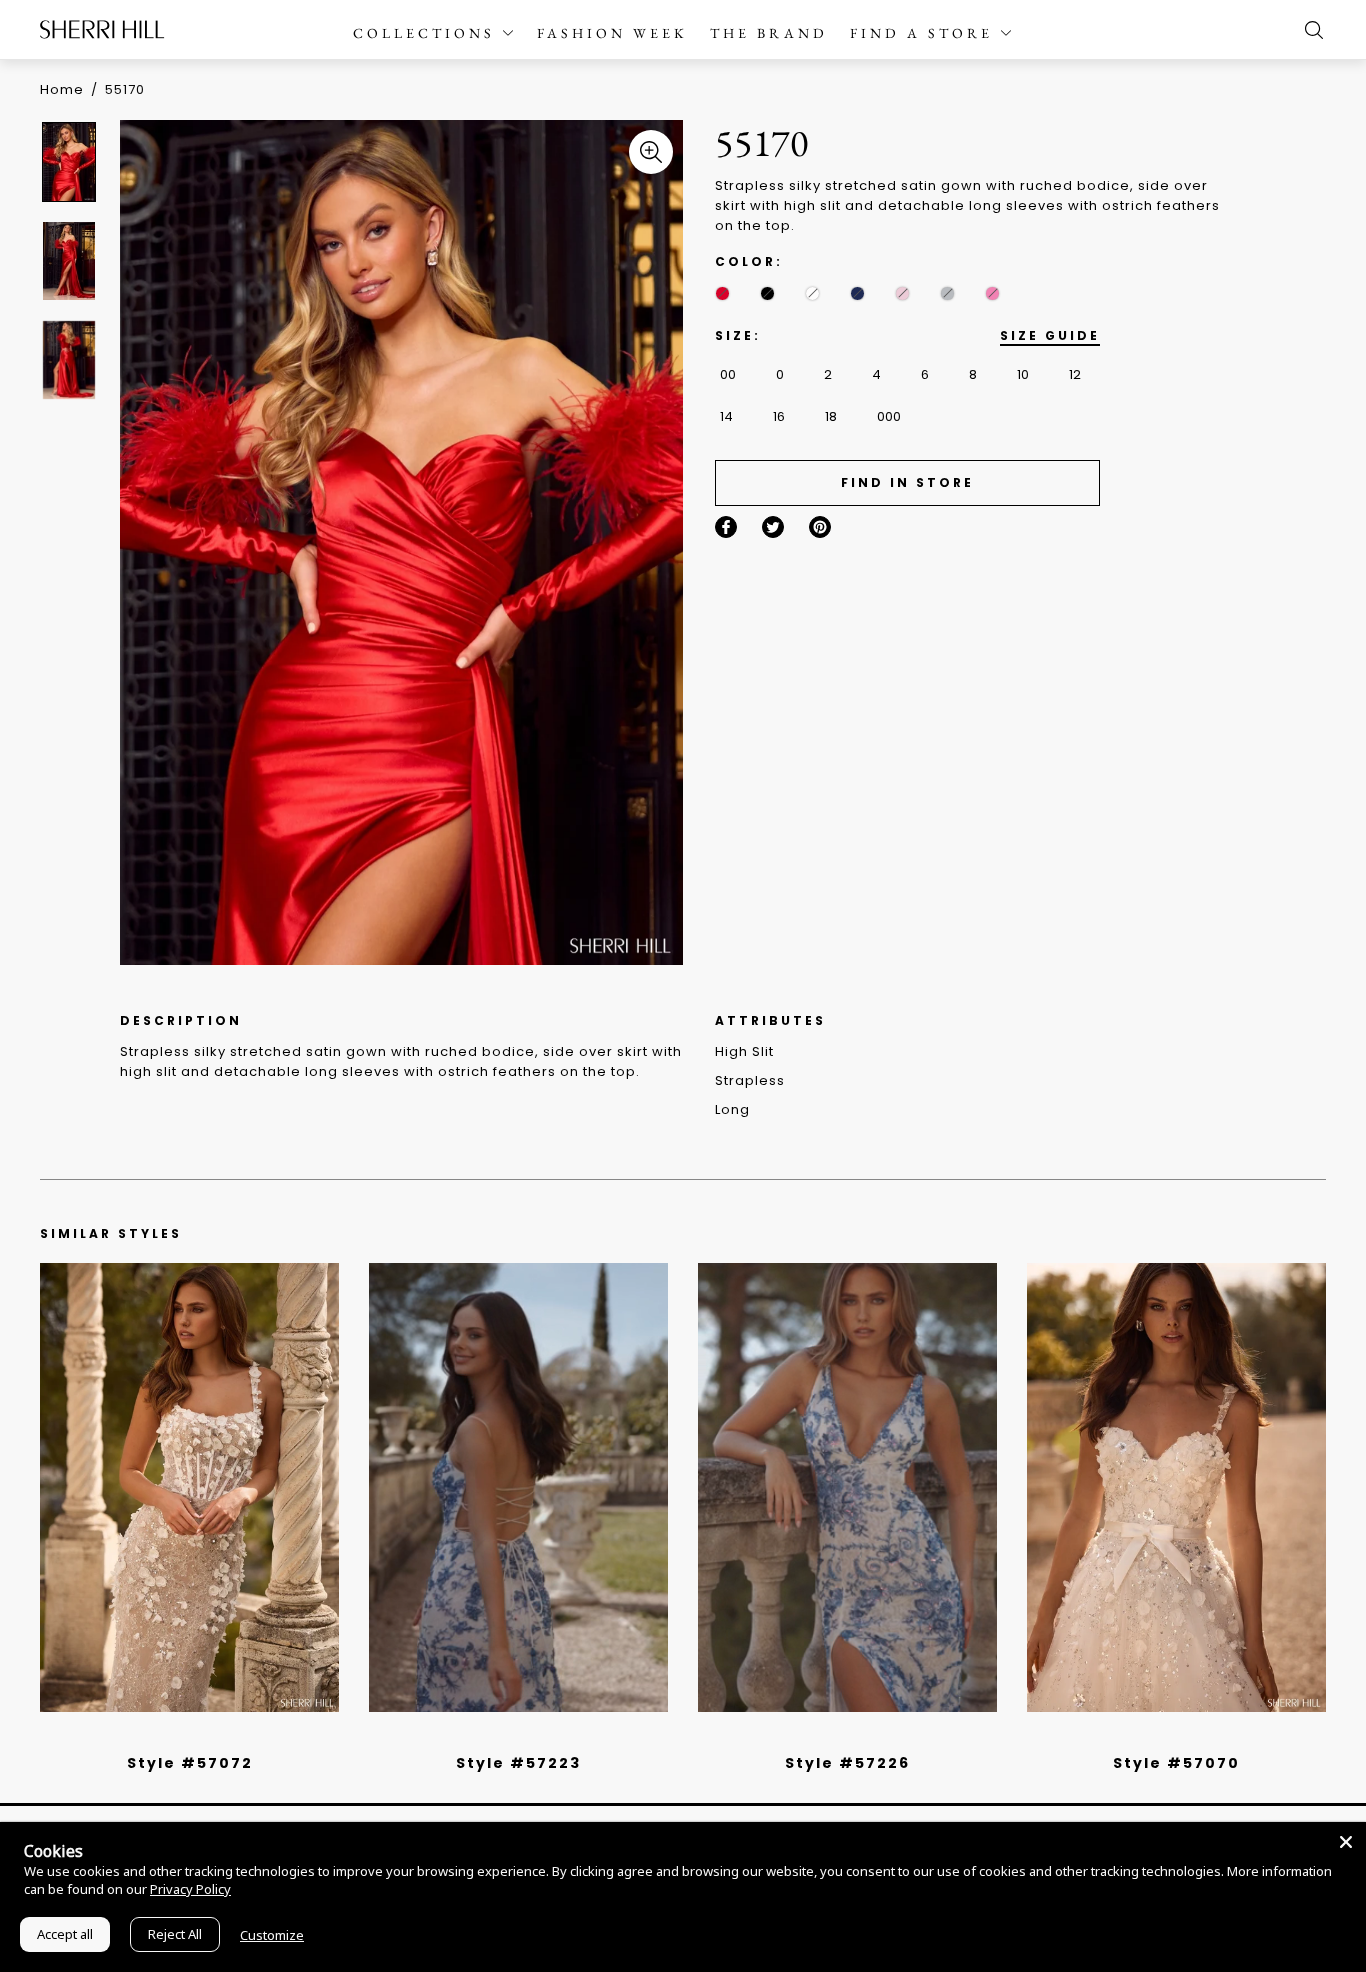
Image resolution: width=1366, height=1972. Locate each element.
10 (1023, 374)
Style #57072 (190, 1763)
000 (889, 416)
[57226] (847, 1487)
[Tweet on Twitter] (773, 527)
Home (62, 89)
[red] (722, 293)
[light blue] (182, 1737)
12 (1075, 374)
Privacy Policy (190, 1889)
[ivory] (812, 293)
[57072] (189, 1487)
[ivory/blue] (511, 1737)
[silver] (947, 293)
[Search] (1309, 30)
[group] (72, 161)
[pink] (992, 293)
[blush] (902, 293)
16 (779, 416)
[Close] (1346, 1842)
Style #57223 (518, 1763)
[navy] (857, 293)
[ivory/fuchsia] (526, 1737)
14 (726, 416)
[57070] (1176, 1487)
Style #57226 (847, 1763)
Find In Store (907, 482)
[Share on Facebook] (726, 527)
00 (728, 374)
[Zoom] (651, 152)
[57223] (518, 1487)
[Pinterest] (820, 527)
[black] (767, 293)
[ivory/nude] (212, 1737)
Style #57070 (1176, 1763)
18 (831, 416)
